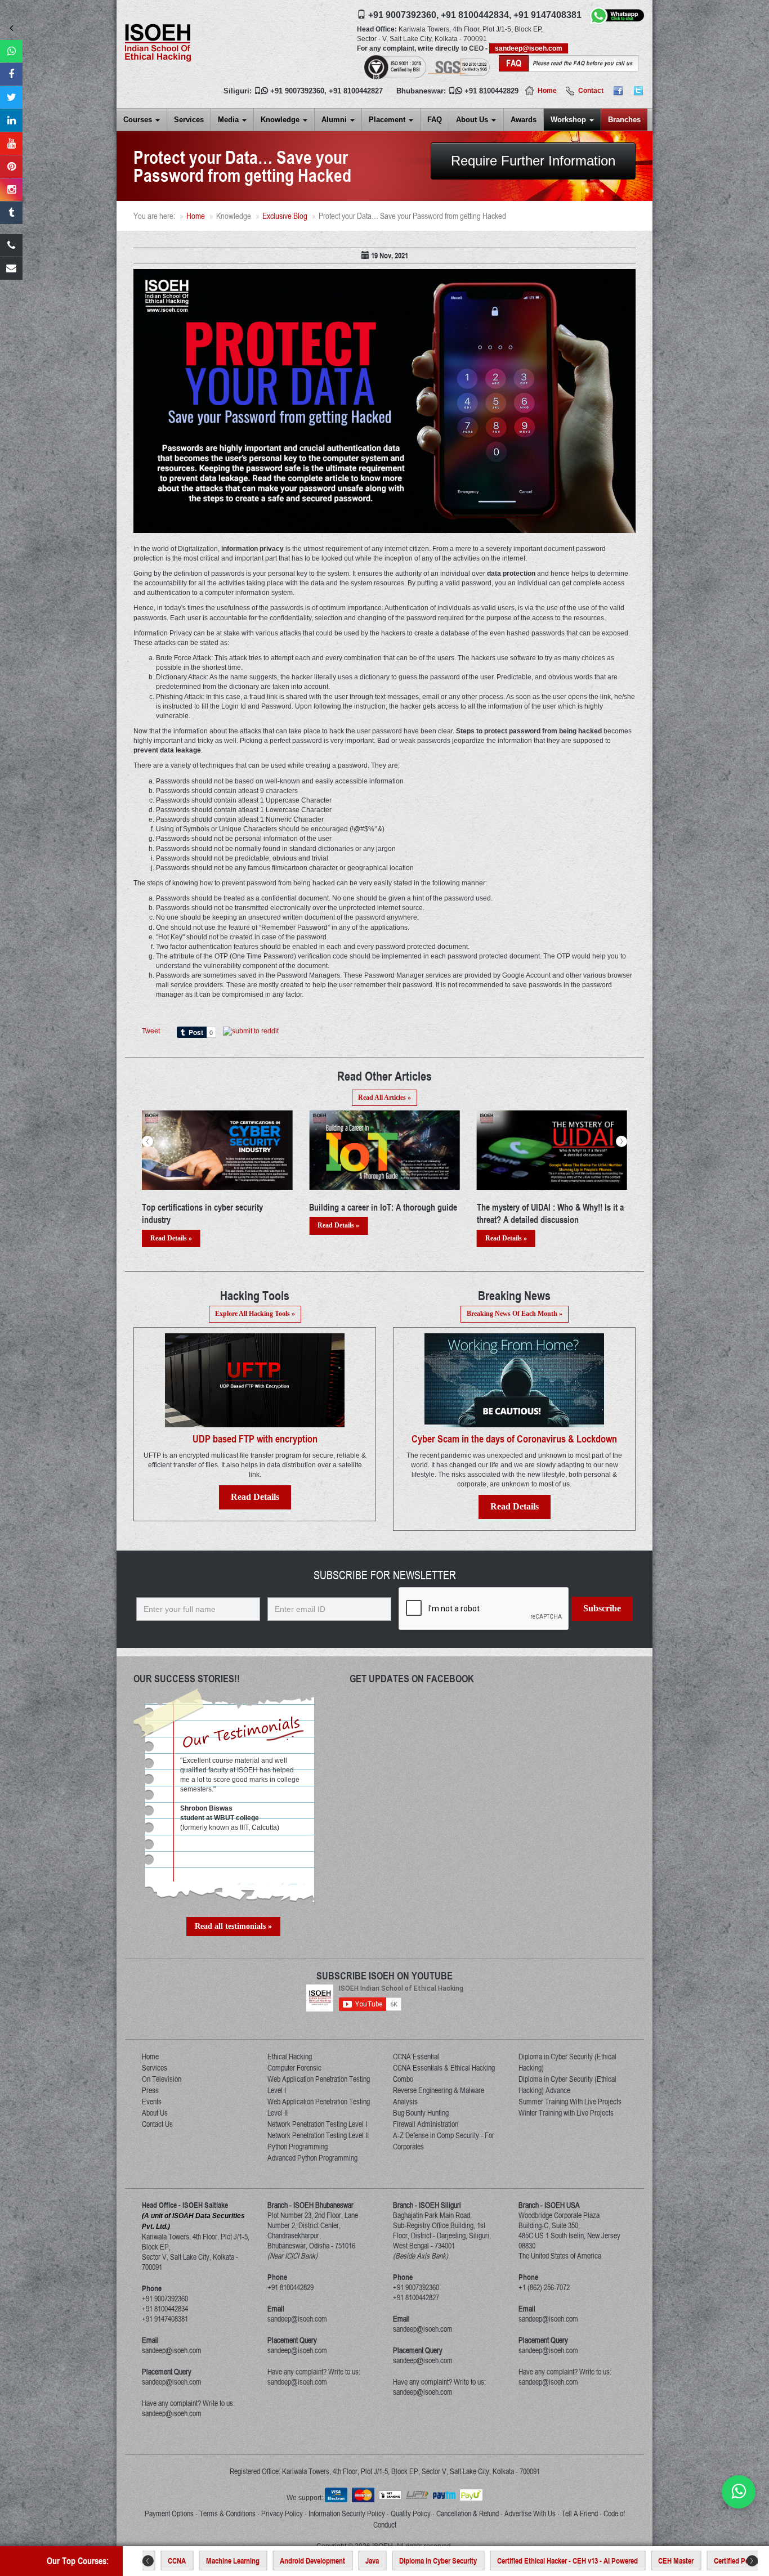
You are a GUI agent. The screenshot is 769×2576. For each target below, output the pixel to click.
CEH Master (572, 2561)
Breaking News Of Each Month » (515, 1314)
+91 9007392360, (403, 15)
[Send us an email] (11, 268)
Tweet (151, 1031)
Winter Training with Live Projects (566, 2113)
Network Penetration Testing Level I (317, 2124)
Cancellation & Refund (468, 2514)
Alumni (335, 120)
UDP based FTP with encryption (255, 1439)
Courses (139, 120)
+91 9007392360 (297, 91)
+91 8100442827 (356, 91)
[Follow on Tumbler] (11, 213)
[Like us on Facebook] (11, 74)
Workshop (569, 120)
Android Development (209, 2561)
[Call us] (11, 245)
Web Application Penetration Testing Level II (319, 2107)
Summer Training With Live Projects (570, 2102)
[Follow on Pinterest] (11, 167)
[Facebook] (618, 91)
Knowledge (281, 120)
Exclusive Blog (285, 216)
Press (150, 2090)
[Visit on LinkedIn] (11, 120)
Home (547, 91)
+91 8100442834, (476, 15)
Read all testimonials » (233, 1926)
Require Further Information (533, 161)
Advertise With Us (530, 2514)
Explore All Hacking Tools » (255, 1314)
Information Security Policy (347, 2514)
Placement (388, 120)
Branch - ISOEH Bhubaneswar (310, 2205)
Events (152, 2102)
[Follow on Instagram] (11, 190)
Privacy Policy (282, 2514)
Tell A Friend (580, 2514)
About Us (473, 120)
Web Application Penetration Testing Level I (319, 2085)
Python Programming (298, 2147)
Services (189, 120)
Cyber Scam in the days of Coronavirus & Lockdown (514, 1439)
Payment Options (169, 2514)
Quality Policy (411, 2514)
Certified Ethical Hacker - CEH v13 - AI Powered (464, 2561)
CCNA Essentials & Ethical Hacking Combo (444, 2073)
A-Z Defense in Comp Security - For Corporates (444, 2141)
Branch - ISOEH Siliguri (427, 2205)
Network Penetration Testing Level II (318, 2135)
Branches (624, 120)
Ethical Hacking (290, 2057)
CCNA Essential (416, 2057)
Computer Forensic (294, 2068)
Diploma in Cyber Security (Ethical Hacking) (567, 2062)
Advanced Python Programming (312, 2158)
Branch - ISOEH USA (549, 2205)
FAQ (435, 120)
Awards (524, 120)
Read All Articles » (384, 1097)
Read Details (255, 1497)
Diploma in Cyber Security (334, 2561)
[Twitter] (638, 91)
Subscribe (602, 1608)
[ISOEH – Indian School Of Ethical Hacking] (158, 42)
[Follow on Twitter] (11, 97)
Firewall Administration (426, 2124)
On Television (162, 2079)
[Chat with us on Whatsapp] (739, 2492)
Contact (591, 91)
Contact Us (157, 2124)
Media (229, 120)
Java (269, 2561)
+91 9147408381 (547, 15)
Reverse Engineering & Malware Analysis (439, 2096)
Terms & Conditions (227, 2514)
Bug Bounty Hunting (421, 2113)
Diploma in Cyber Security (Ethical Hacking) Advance (567, 2085)
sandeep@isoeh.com (529, 48)
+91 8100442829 (491, 91)
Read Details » (171, 1225)
